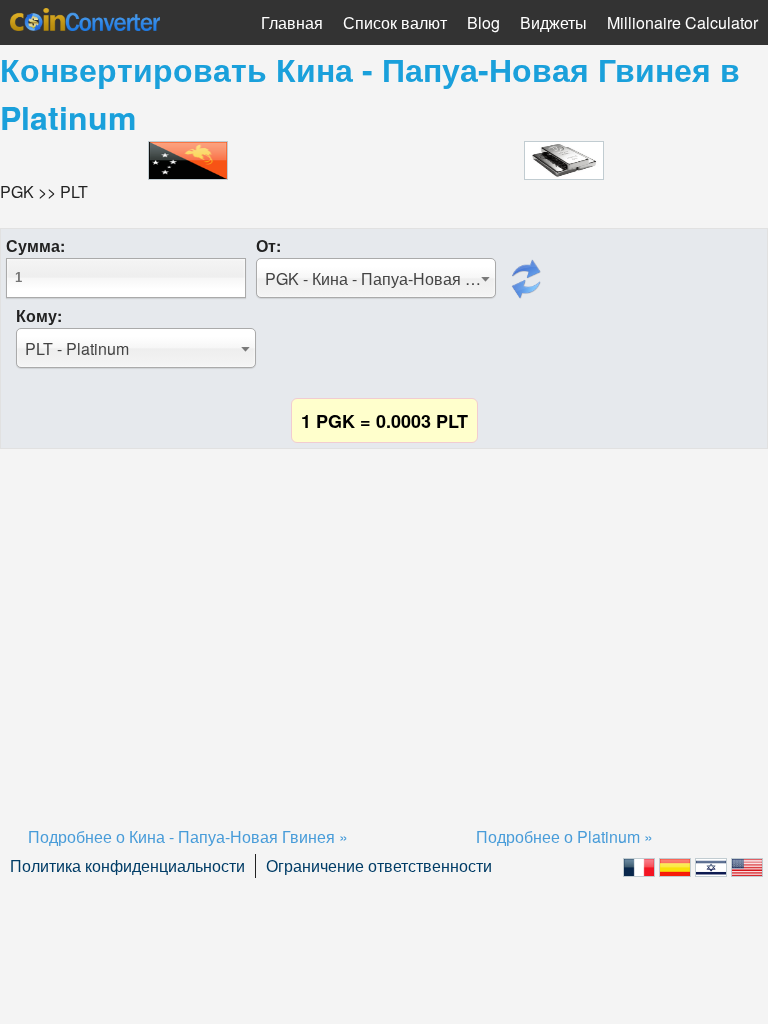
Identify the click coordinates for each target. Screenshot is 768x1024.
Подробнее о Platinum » (564, 836)
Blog (483, 22)
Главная (292, 22)
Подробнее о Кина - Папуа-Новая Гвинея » (188, 836)
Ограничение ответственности (379, 865)
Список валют (395, 22)
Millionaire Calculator (682, 22)
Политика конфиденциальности (127, 865)
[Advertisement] (384, 613)
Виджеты (553, 22)
